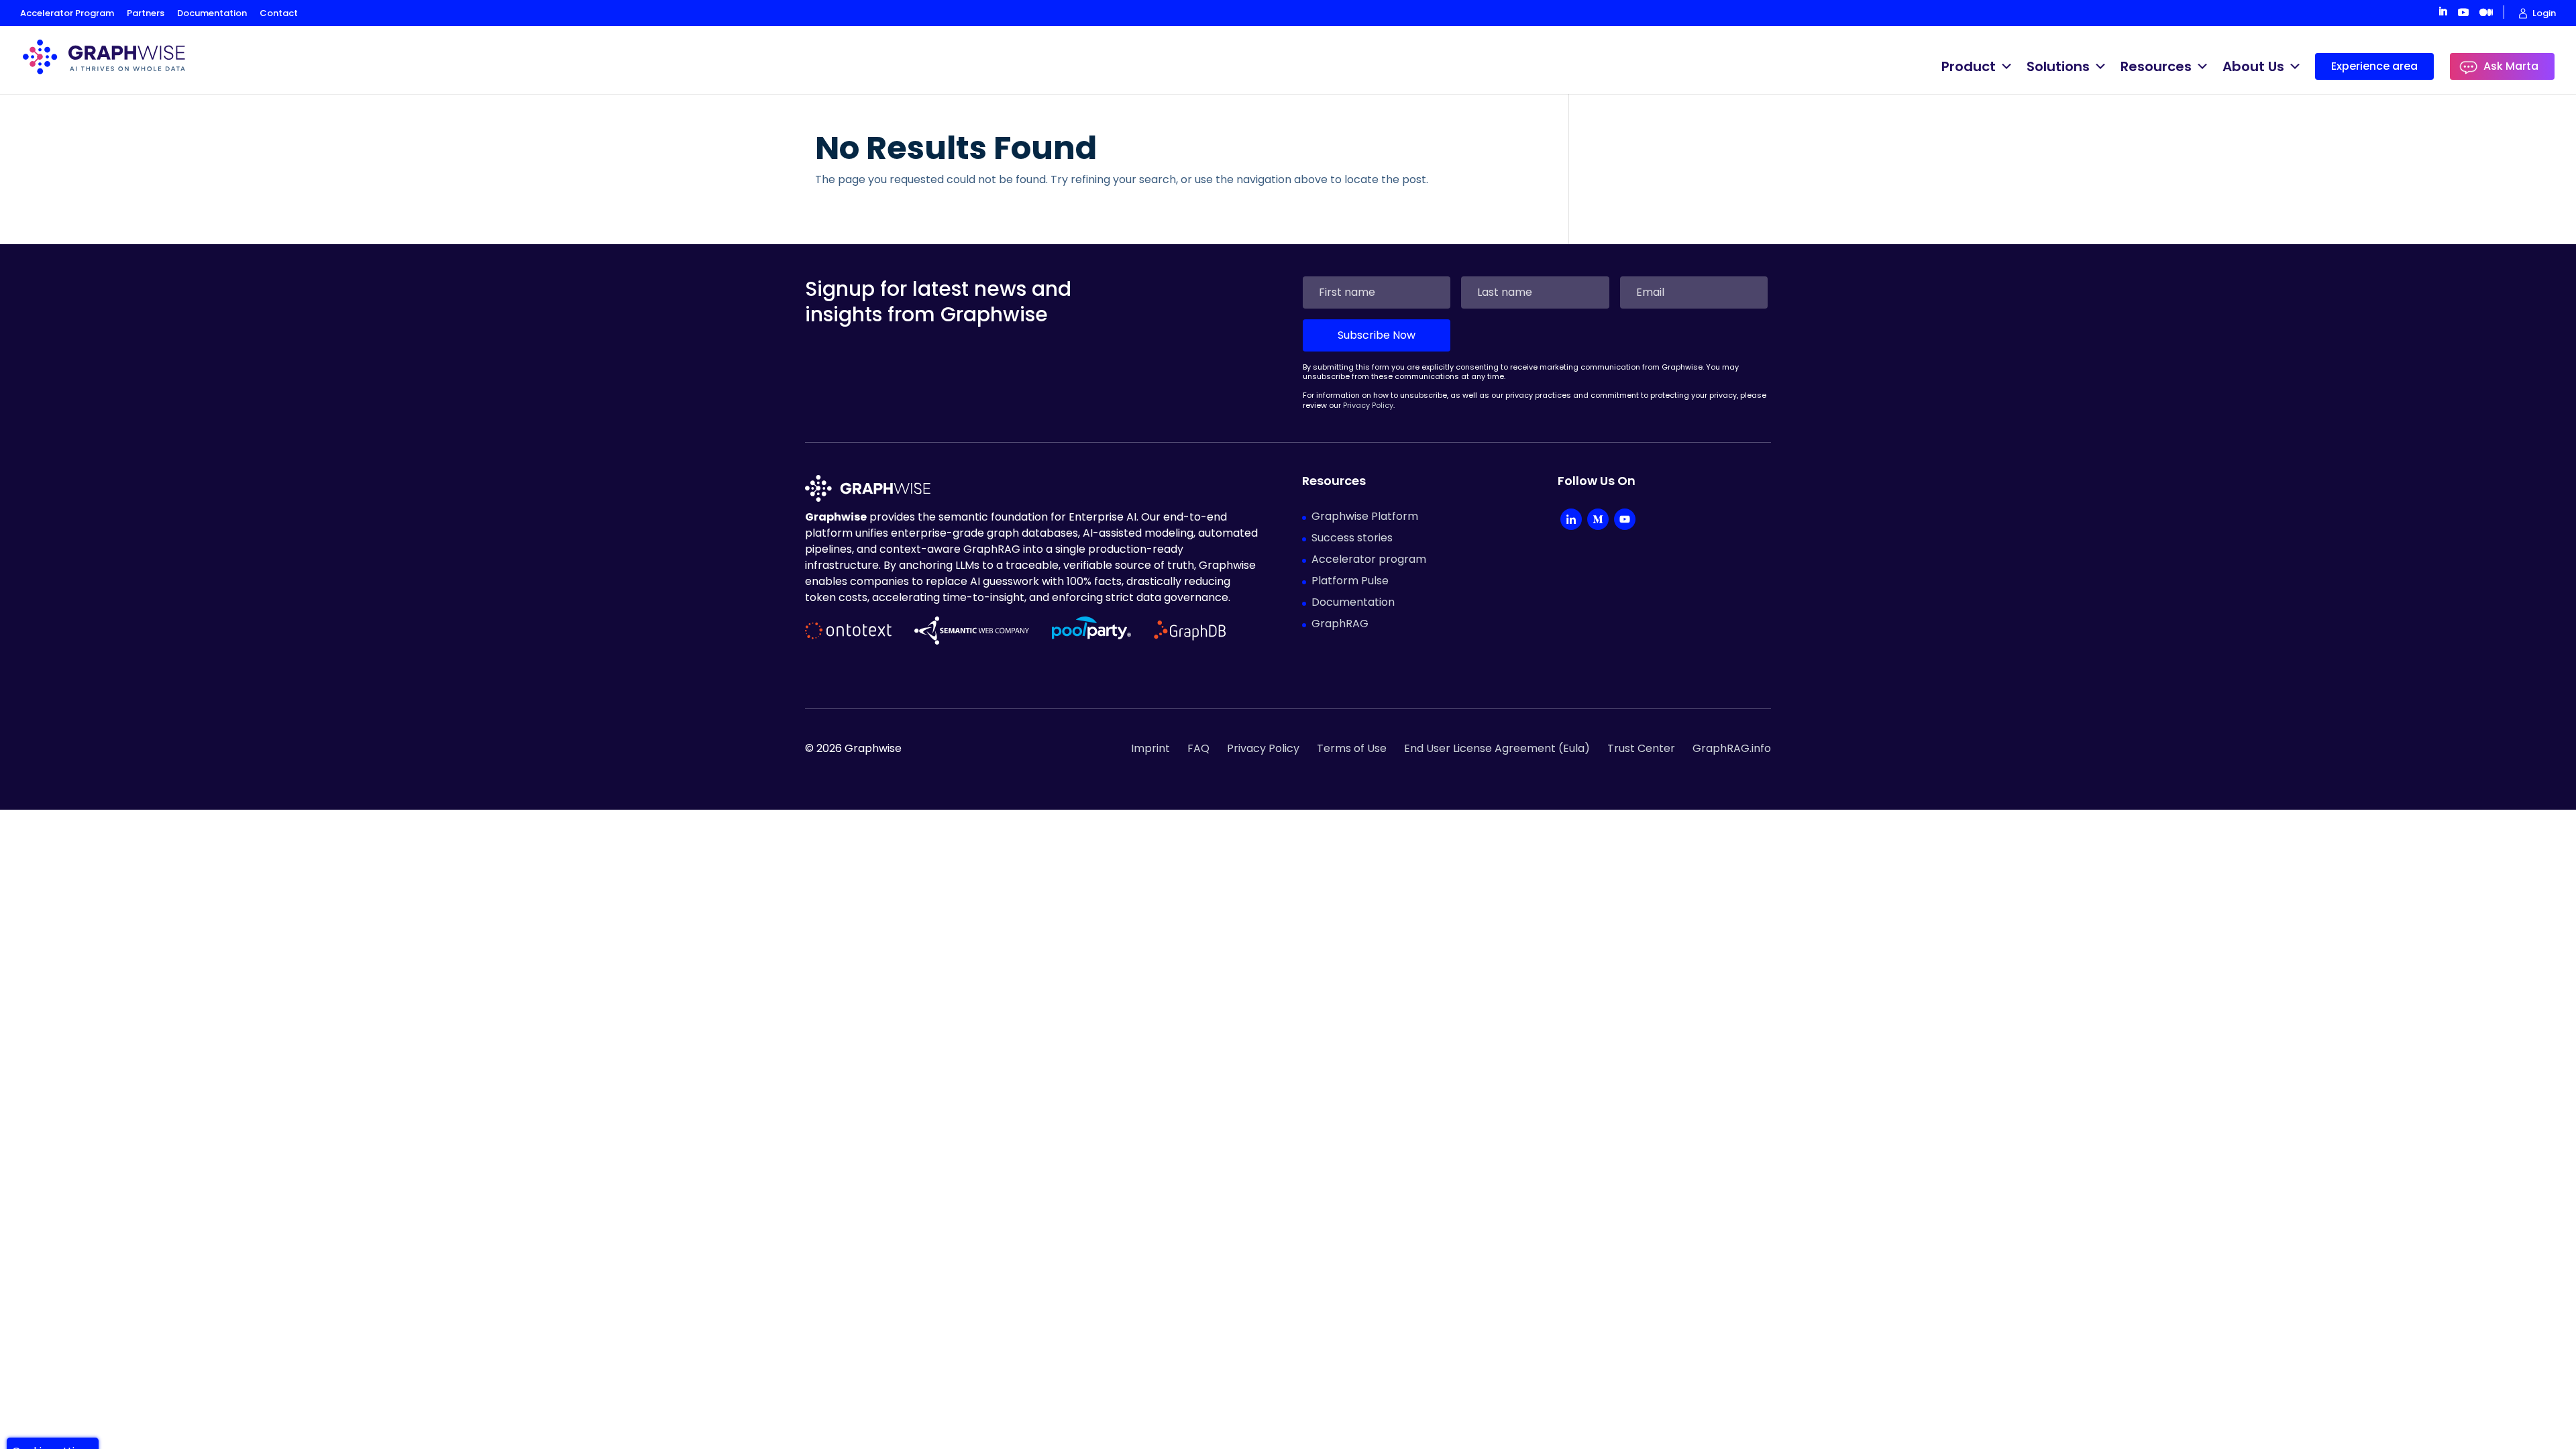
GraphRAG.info (1732, 748)
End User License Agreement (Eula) (1497, 748)
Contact (279, 13)
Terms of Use (1352, 748)
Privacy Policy (1368, 405)
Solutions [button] (2058, 66)
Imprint (1150, 748)
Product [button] (1969, 66)
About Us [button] (2253, 66)
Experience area (2374, 66)
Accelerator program (1369, 559)
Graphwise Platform (1365, 516)
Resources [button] (2156, 66)
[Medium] (1598, 521)
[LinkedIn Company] (1571, 521)
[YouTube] (1625, 521)
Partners (146, 13)
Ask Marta (2511, 66)
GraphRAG (1340, 624)
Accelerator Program (67, 13)
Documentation (212, 13)
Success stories (1352, 538)
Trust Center (1641, 748)
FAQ (1198, 748)
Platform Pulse (1350, 581)
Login (2544, 13)
